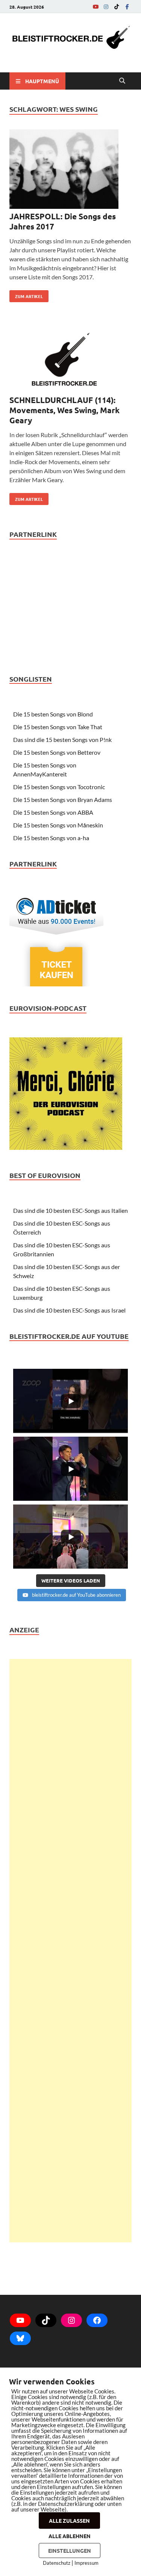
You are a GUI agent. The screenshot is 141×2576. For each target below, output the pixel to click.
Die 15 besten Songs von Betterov (57, 752)
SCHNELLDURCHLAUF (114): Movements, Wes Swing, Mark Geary (64, 410)
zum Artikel (26, 295)
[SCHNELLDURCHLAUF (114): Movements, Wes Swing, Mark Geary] (70, 361)
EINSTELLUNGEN (70, 2551)
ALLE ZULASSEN (69, 2521)
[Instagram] (106, 7)
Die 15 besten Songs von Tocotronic (59, 787)
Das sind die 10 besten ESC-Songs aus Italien (70, 1210)
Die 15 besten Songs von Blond (53, 714)
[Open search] (122, 81)
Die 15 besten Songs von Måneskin (58, 825)
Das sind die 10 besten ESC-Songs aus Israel (69, 1310)
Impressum (86, 2563)
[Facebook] (127, 7)
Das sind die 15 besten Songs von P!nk (62, 740)
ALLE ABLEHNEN (70, 2536)
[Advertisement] (70, 1951)
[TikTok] (117, 7)
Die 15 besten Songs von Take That (58, 727)
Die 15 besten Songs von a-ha (51, 838)
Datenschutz (57, 2563)
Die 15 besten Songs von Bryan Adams (63, 799)
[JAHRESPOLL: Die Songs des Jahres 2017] (70, 170)
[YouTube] (96, 7)
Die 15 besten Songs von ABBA (53, 812)
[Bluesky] (20, 2338)
